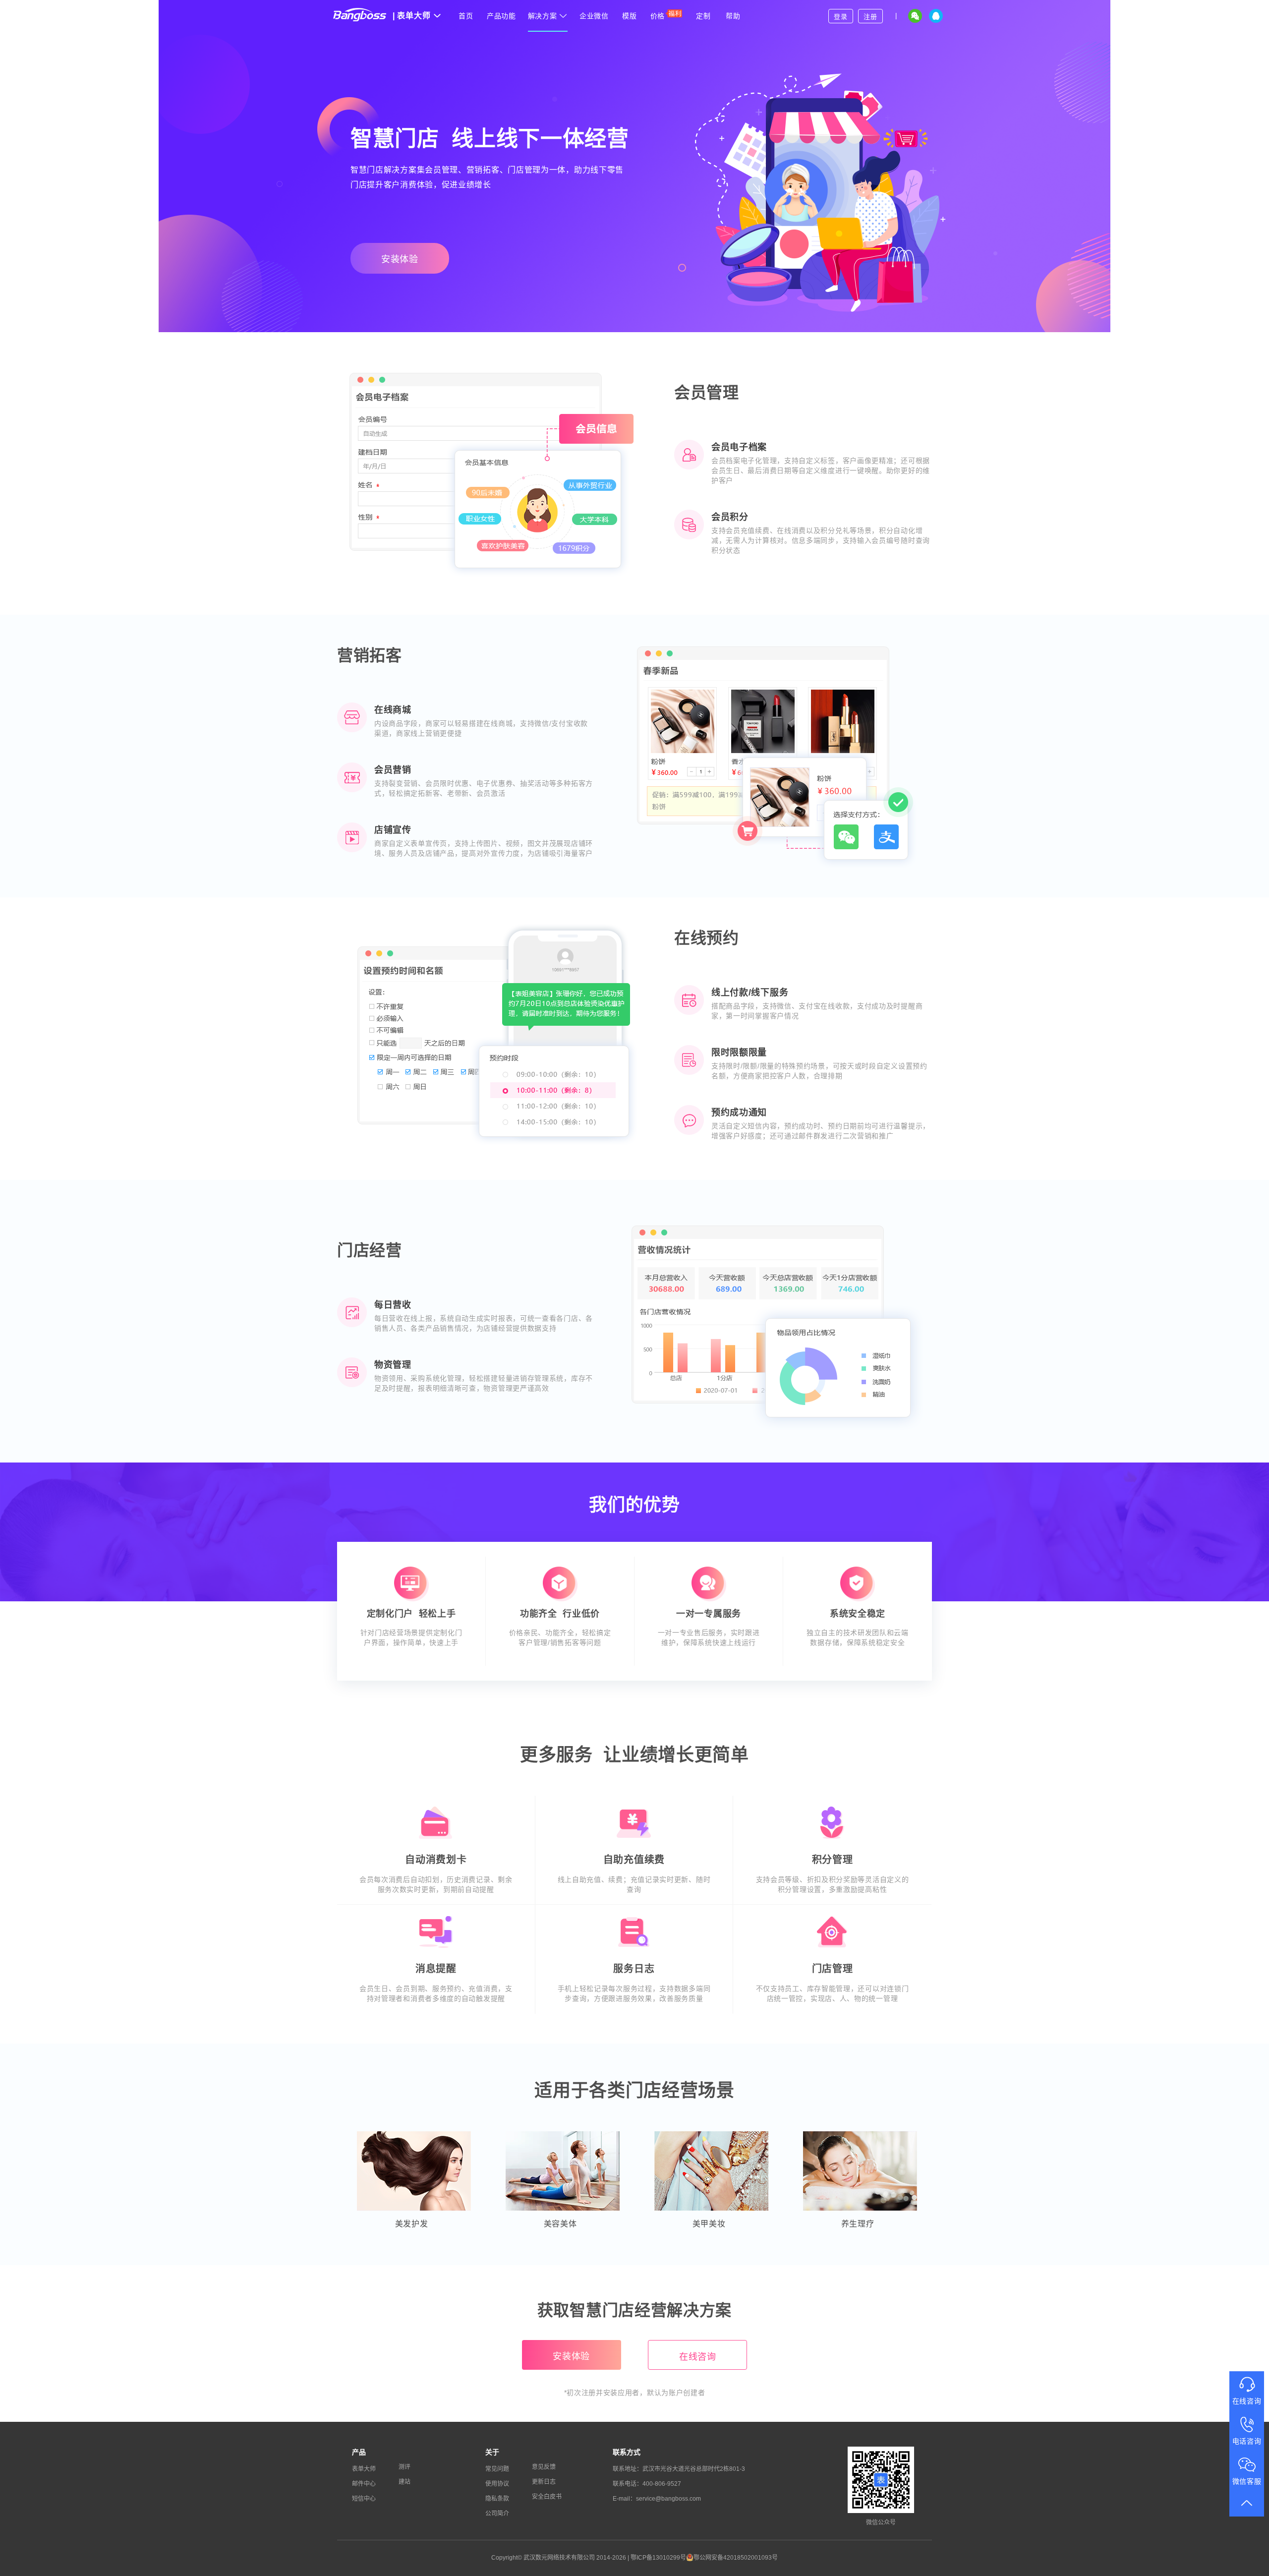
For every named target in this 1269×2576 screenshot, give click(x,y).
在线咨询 (698, 2357)
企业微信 (594, 16)
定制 (703, 16)
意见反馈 (544, 2467)
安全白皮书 (547, 2497)
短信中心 (364, 2499)
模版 (629, 16)
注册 (870, 17)
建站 (404, 2482)
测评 (404, 2467)
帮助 (733, 16)
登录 (840, 17)
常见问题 (497, 2469)
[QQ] (936, 16)
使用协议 (497, 2484)
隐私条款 (497, 2499)
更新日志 (544, 2482)
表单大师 (412, 16)
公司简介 (497, 2514)
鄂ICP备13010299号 (658, 2558)
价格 (658, 16)
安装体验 (400, 259)
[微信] (915, 16)
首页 (466, 16)
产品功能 (501, 16)
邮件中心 (364, 2484)
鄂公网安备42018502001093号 (736, 2558)
